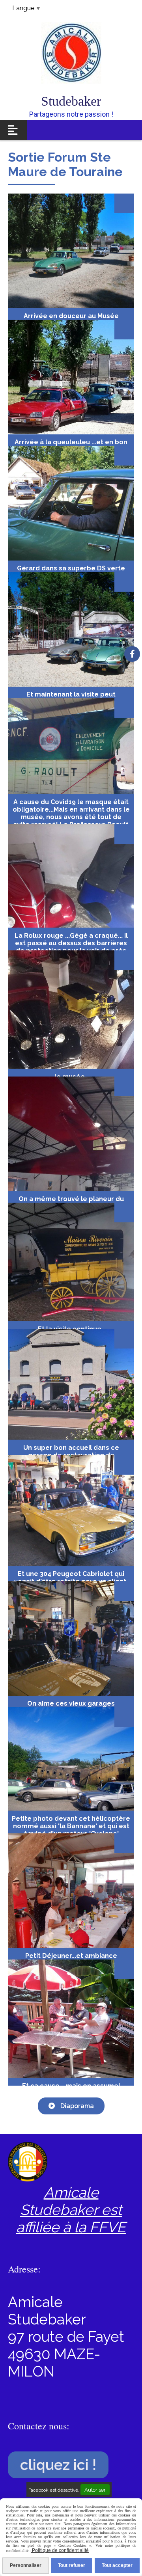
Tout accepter (117, 2565)
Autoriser (95, 2490)
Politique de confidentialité (60, 2550)
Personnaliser (26, 2565)
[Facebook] (132, 654)
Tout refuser (72, 2565)
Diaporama (76, 2106)
